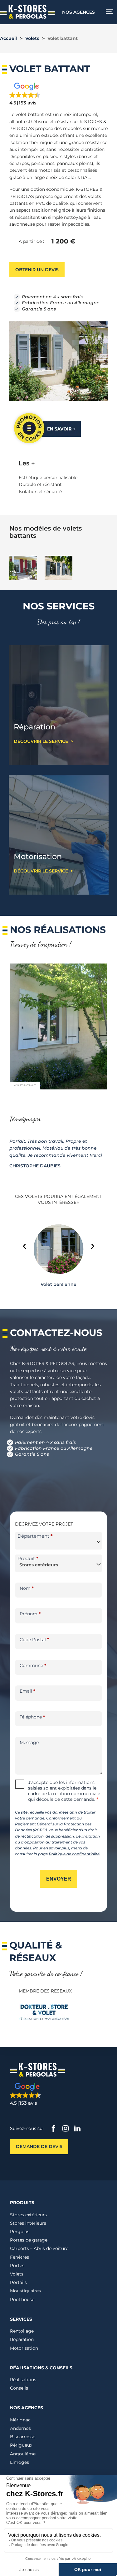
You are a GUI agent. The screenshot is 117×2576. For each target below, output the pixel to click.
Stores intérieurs (28, 2223)
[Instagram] (66, 2129)
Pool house (22, 2300)
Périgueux (21, 2445)
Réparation (22, 2340)
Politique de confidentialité (74, 1854)
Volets (32, 38)
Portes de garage (29, 2240)
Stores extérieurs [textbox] (39, 1565)
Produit (28, 1558)
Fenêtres (19, 2257)
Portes (17, 2266)
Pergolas (20, 2232)
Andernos (20, 2428)
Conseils (19, 2388)
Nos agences (78, 12)
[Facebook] (54, 2129)
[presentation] (24, 1245)
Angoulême (23, 2454)
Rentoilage (22, 2331)
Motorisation (24, 2348)
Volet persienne (58, 1284)
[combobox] (58, 1541)
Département (35, 1536)
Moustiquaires (25, 2291)
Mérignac (20, 2420)
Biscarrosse (23, 2437)
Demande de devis (39, 2147)
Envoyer (59, 1879)
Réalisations (23, 2380)
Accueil (8, 38)
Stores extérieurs (28, 2215)
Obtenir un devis (37, 270)
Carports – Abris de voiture (39, 2249)
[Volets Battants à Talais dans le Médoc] (58, 1088)
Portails (18, 2282)
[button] (44, 94)
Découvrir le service (41, 741)
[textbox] (58, 1542)
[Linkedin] (77, 2129)
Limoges (19, 2462)
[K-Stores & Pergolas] (27, 17)
